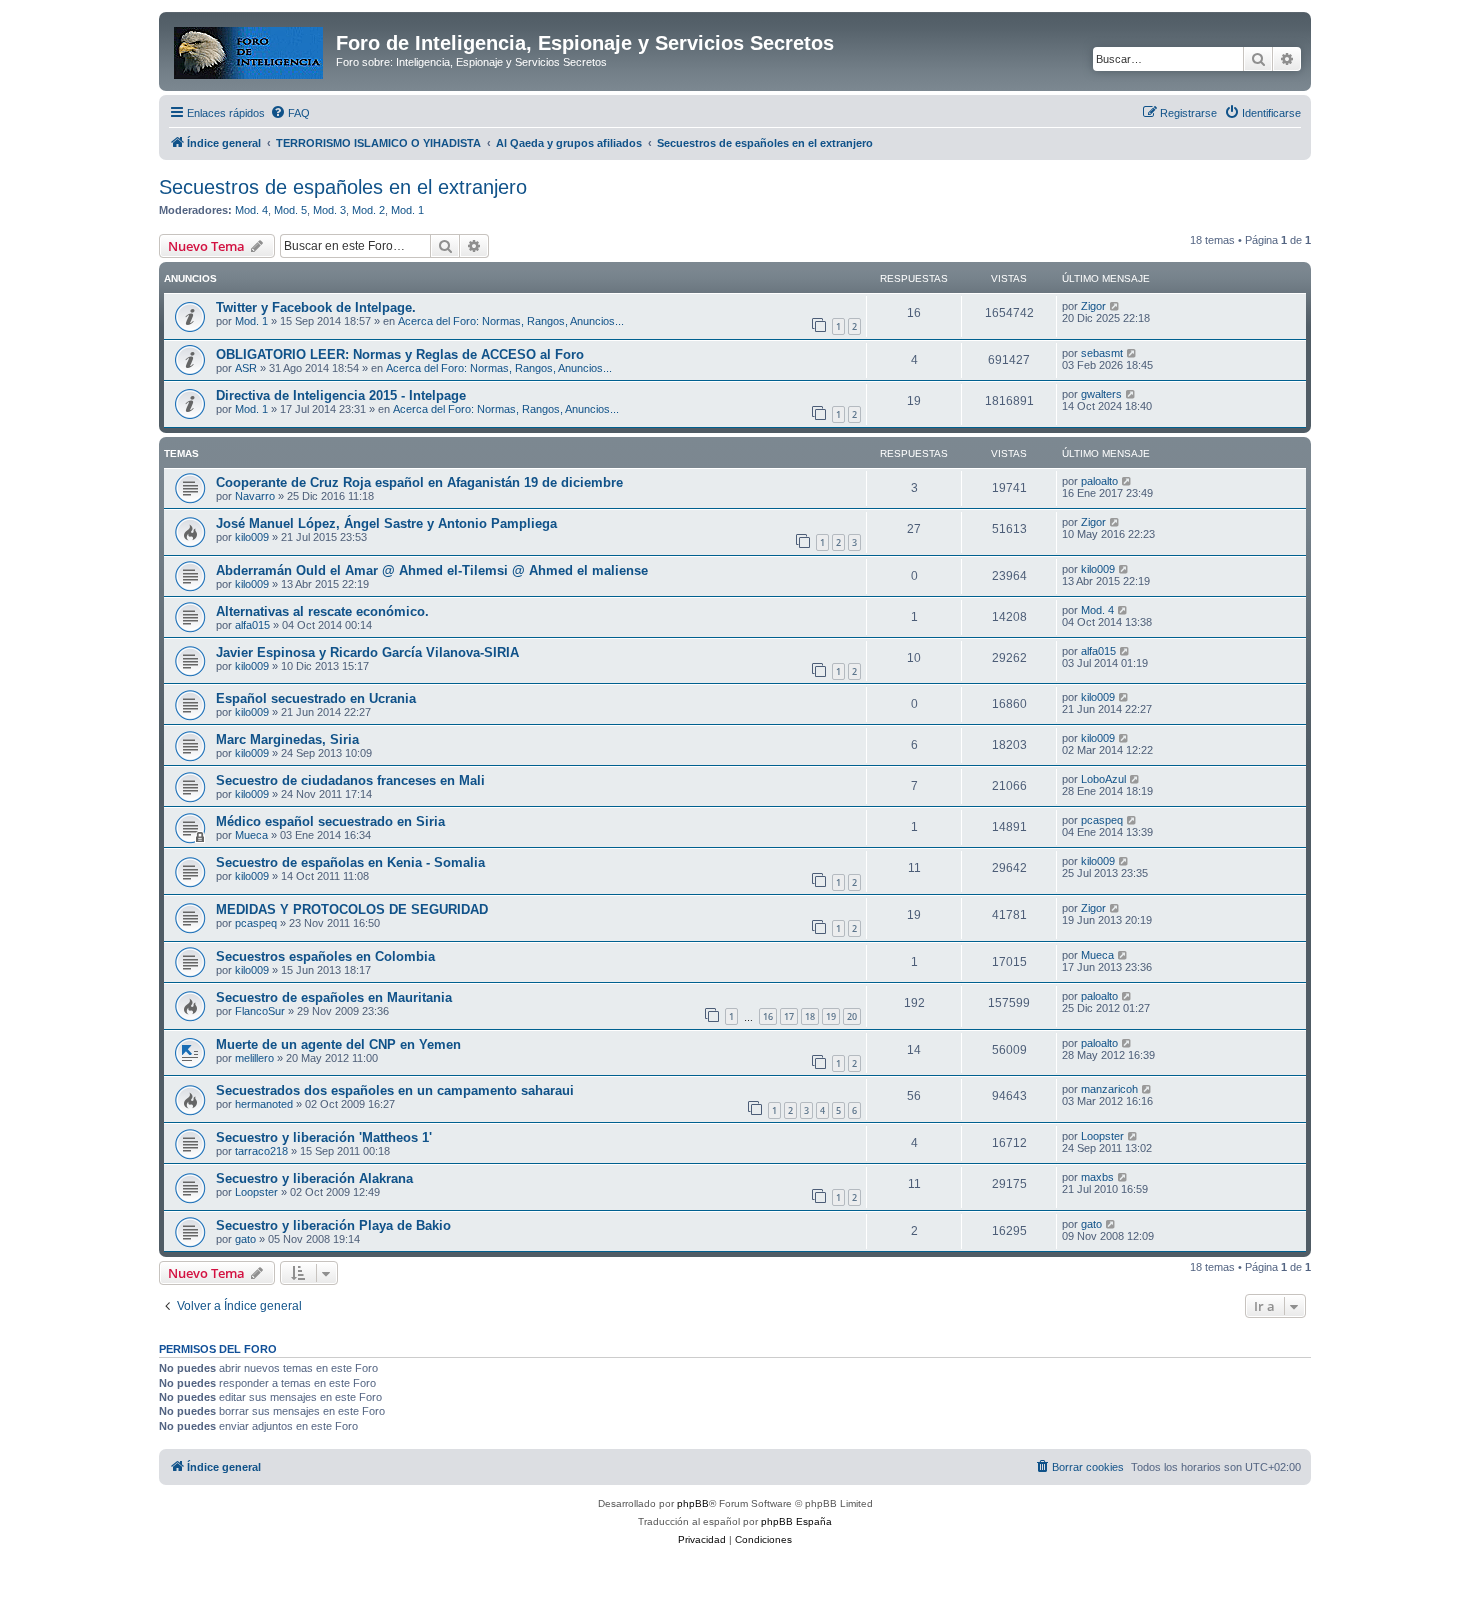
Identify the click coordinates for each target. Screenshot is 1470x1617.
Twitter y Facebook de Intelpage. (316, 307)
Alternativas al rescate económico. (322, 611)
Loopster (1102, 1136)
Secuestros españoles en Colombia (325, 956)
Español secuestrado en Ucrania (316, 698)
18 (810, 1016)
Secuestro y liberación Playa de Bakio (333, 1225)
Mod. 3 (329, 210)
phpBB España (796, 1521)
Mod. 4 (251, 210)
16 (768, 1016)
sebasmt (1102, 353)
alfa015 (252, 625)
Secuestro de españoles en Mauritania (334, 997)
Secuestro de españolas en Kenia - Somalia (350, 862)
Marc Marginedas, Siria (287, 739)
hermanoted (264, 1104)
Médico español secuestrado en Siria (330, 821)
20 (852, 1016)
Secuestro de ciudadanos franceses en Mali (350, 780)
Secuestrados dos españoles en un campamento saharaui (395, 1090)
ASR (246, 368)
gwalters (1101, 394)
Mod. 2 (368, 210)
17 (789, 1016)
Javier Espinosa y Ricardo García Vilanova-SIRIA (367, 652)
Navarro (255, 496)
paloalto (1099, 481)
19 (831, 1016)
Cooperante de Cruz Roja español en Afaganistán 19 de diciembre (419, 482)
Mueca (251, 835)
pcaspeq (1102, 820)
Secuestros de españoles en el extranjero (343, 187)
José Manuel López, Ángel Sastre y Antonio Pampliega (386, 523)
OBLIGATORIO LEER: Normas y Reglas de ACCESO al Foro (400, 354)
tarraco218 (261, 1151)
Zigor (1093, 306)
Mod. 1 (407, 210)
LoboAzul (1103, 779)
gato (245, 1239)
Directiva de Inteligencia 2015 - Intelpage (341, 395)
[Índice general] (250, 49)
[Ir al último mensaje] (1115, 306)
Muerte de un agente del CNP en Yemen (338, 1044)
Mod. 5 (290, 210)
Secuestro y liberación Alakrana (314, 1178)
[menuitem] (290, 113)
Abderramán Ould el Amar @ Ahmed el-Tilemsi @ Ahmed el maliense (432, 570)
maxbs (1097, 1177)
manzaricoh (1109, 1089)
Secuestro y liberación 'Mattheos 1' (324, 1137)
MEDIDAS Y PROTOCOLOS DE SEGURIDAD (352, 909)
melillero (254, 1058)
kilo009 (252, 537)
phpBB (693, 1503)
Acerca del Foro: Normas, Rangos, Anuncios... (511, 321)
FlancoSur (260, 1011)
